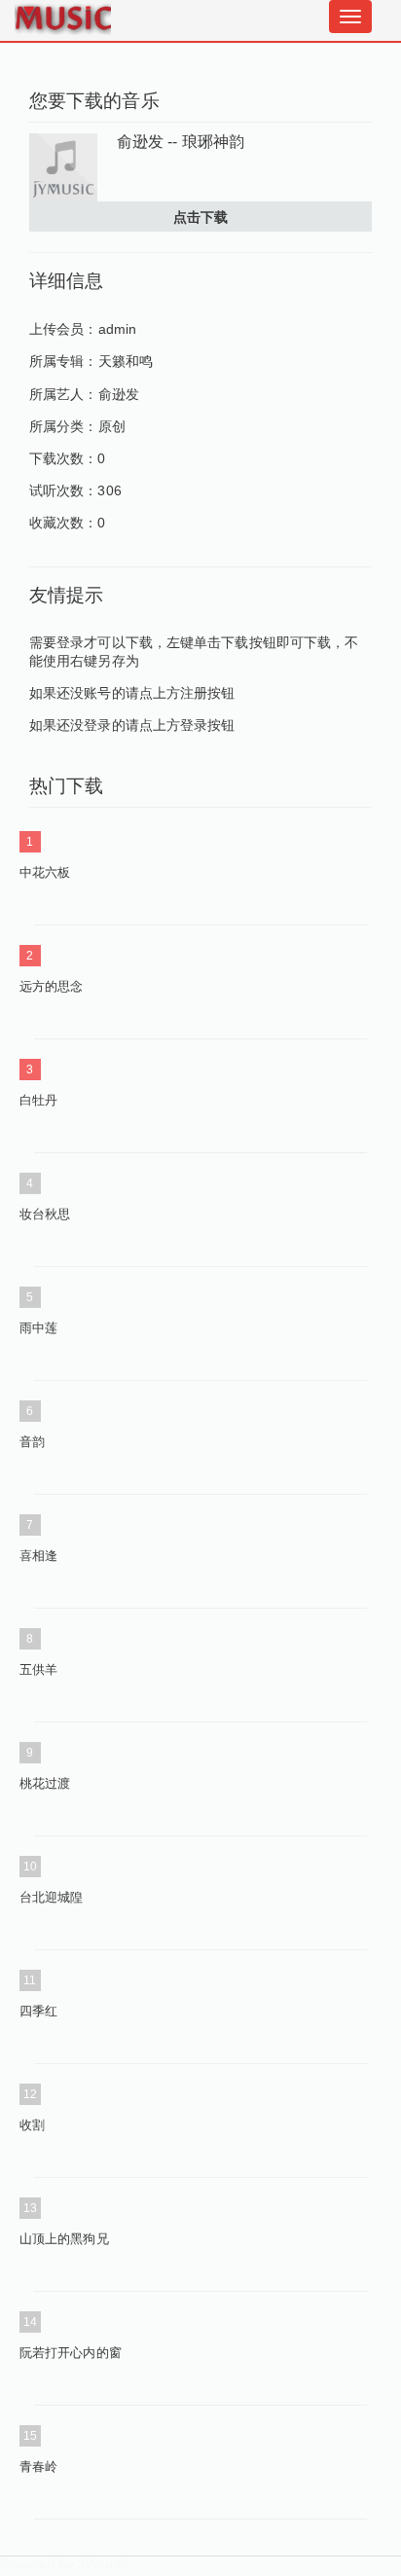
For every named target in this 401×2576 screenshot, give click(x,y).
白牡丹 (38, 1100)
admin (118, 329)
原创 (112, 426)
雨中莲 (38, 1328)
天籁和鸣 (126, 361)
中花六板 (45, 872)
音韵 (32, 1442)
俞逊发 (119, 394)
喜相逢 (38, 1556)
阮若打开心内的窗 (71, 2353)
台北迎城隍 (52, 1897)
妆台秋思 (45, 1214)
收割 (32, 2125)
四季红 (38, 2011)
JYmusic (104, 2564)
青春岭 (38, 2467)
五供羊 (38, 1669)
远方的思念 (52, 986)
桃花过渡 (45, 1783)
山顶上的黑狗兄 (64, 2239)
